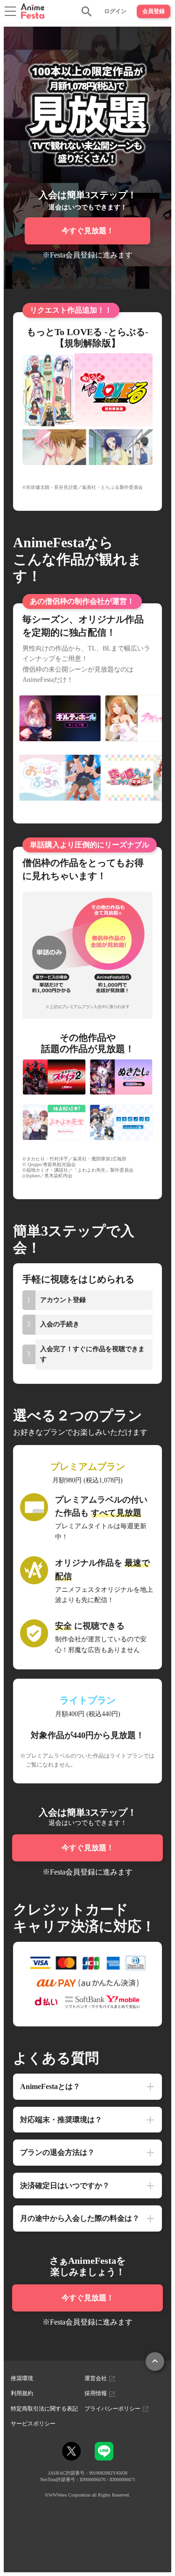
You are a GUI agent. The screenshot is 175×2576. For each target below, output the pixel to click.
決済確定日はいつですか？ (65, 2186)
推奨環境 (22, 2378)
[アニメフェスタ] (33, 11)
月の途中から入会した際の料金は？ (80, 2218)
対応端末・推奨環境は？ (61, 2120)
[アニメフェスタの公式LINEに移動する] (104, 2456)
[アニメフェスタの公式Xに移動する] (71, 2451)
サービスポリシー (33, 2424)
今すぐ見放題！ (88, 231)
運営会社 (96, 2378)
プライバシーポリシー (113, 2409)
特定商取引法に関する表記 (44, 2409)
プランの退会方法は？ (57, 2152)
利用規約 (22, 2393)
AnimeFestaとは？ (50, 2086)
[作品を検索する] (87, 11)
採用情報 (96, 2393)
